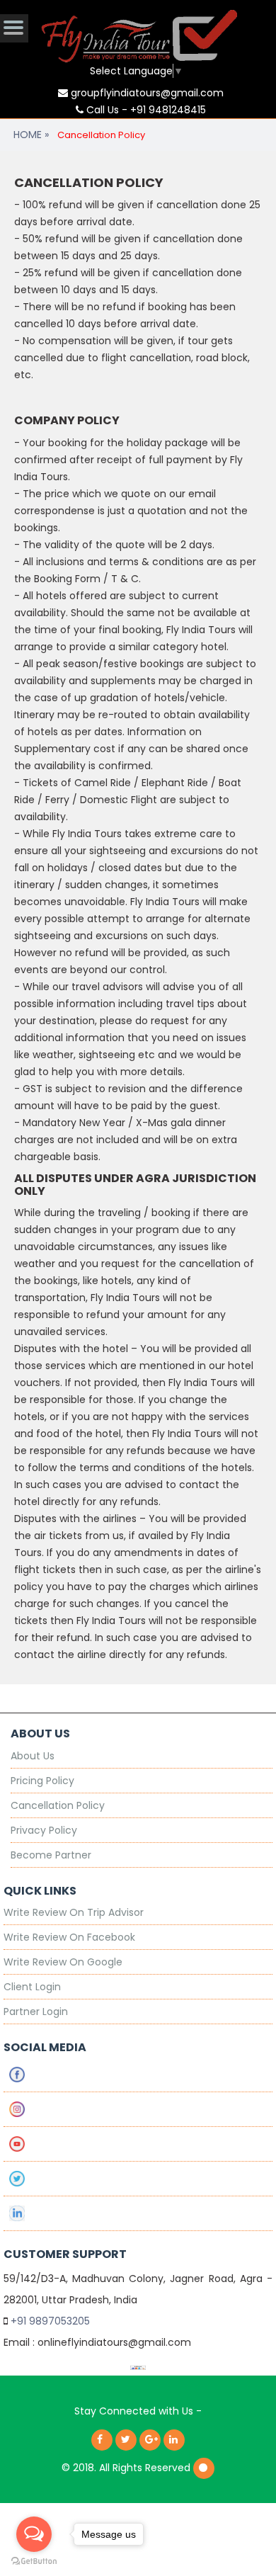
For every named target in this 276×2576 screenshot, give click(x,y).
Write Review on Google (63, 1962)
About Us (33, 1756)
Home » (31, 135)
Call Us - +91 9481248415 (145, 110)
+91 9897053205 (50, 2321)
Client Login (32, 1987)
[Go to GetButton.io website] (34, 2561)
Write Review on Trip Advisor (74, 1912)
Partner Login (36, 2012)
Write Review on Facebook (69, 1937)
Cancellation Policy (58, 1805)
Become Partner (51, 1855)
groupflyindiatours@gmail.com (146, 93)
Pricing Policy (42, 1781)
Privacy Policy (44, 1830)
